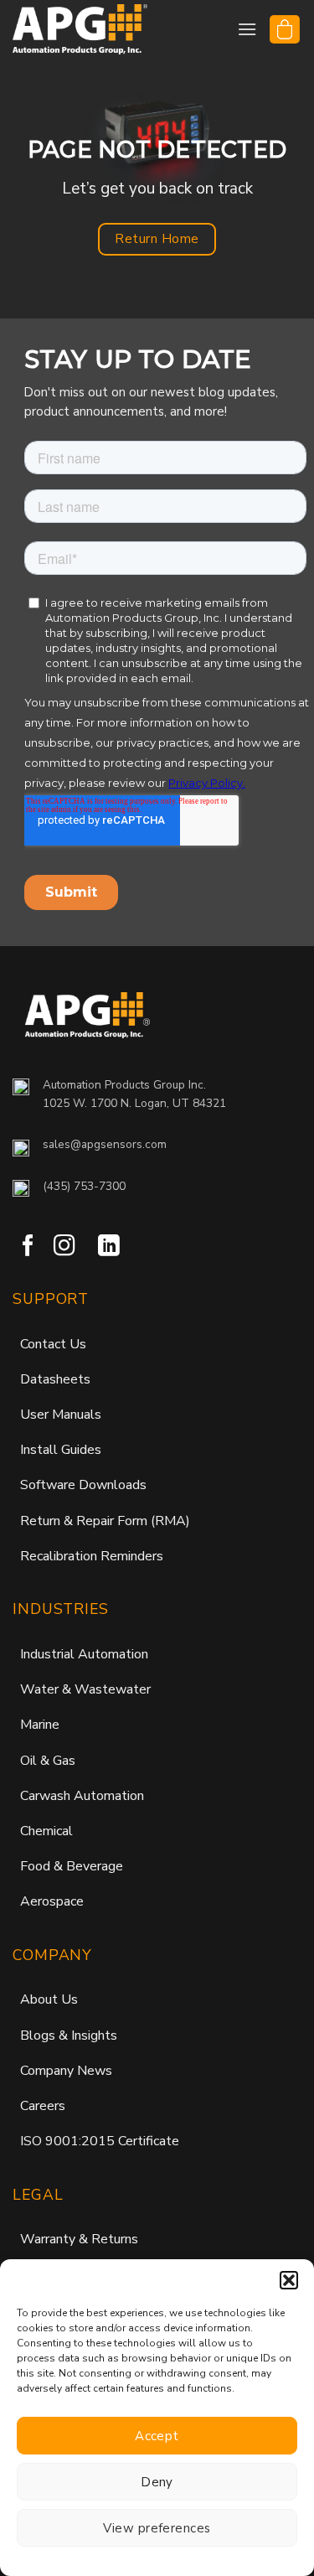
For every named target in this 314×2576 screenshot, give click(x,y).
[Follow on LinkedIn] (109, 1247)
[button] (289, 2280)
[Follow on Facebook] (28, 1247)
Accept (157, 2436)
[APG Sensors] (96, 29)
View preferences (157, 2528)
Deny (157, 2482)
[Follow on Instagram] (64, 1247)
